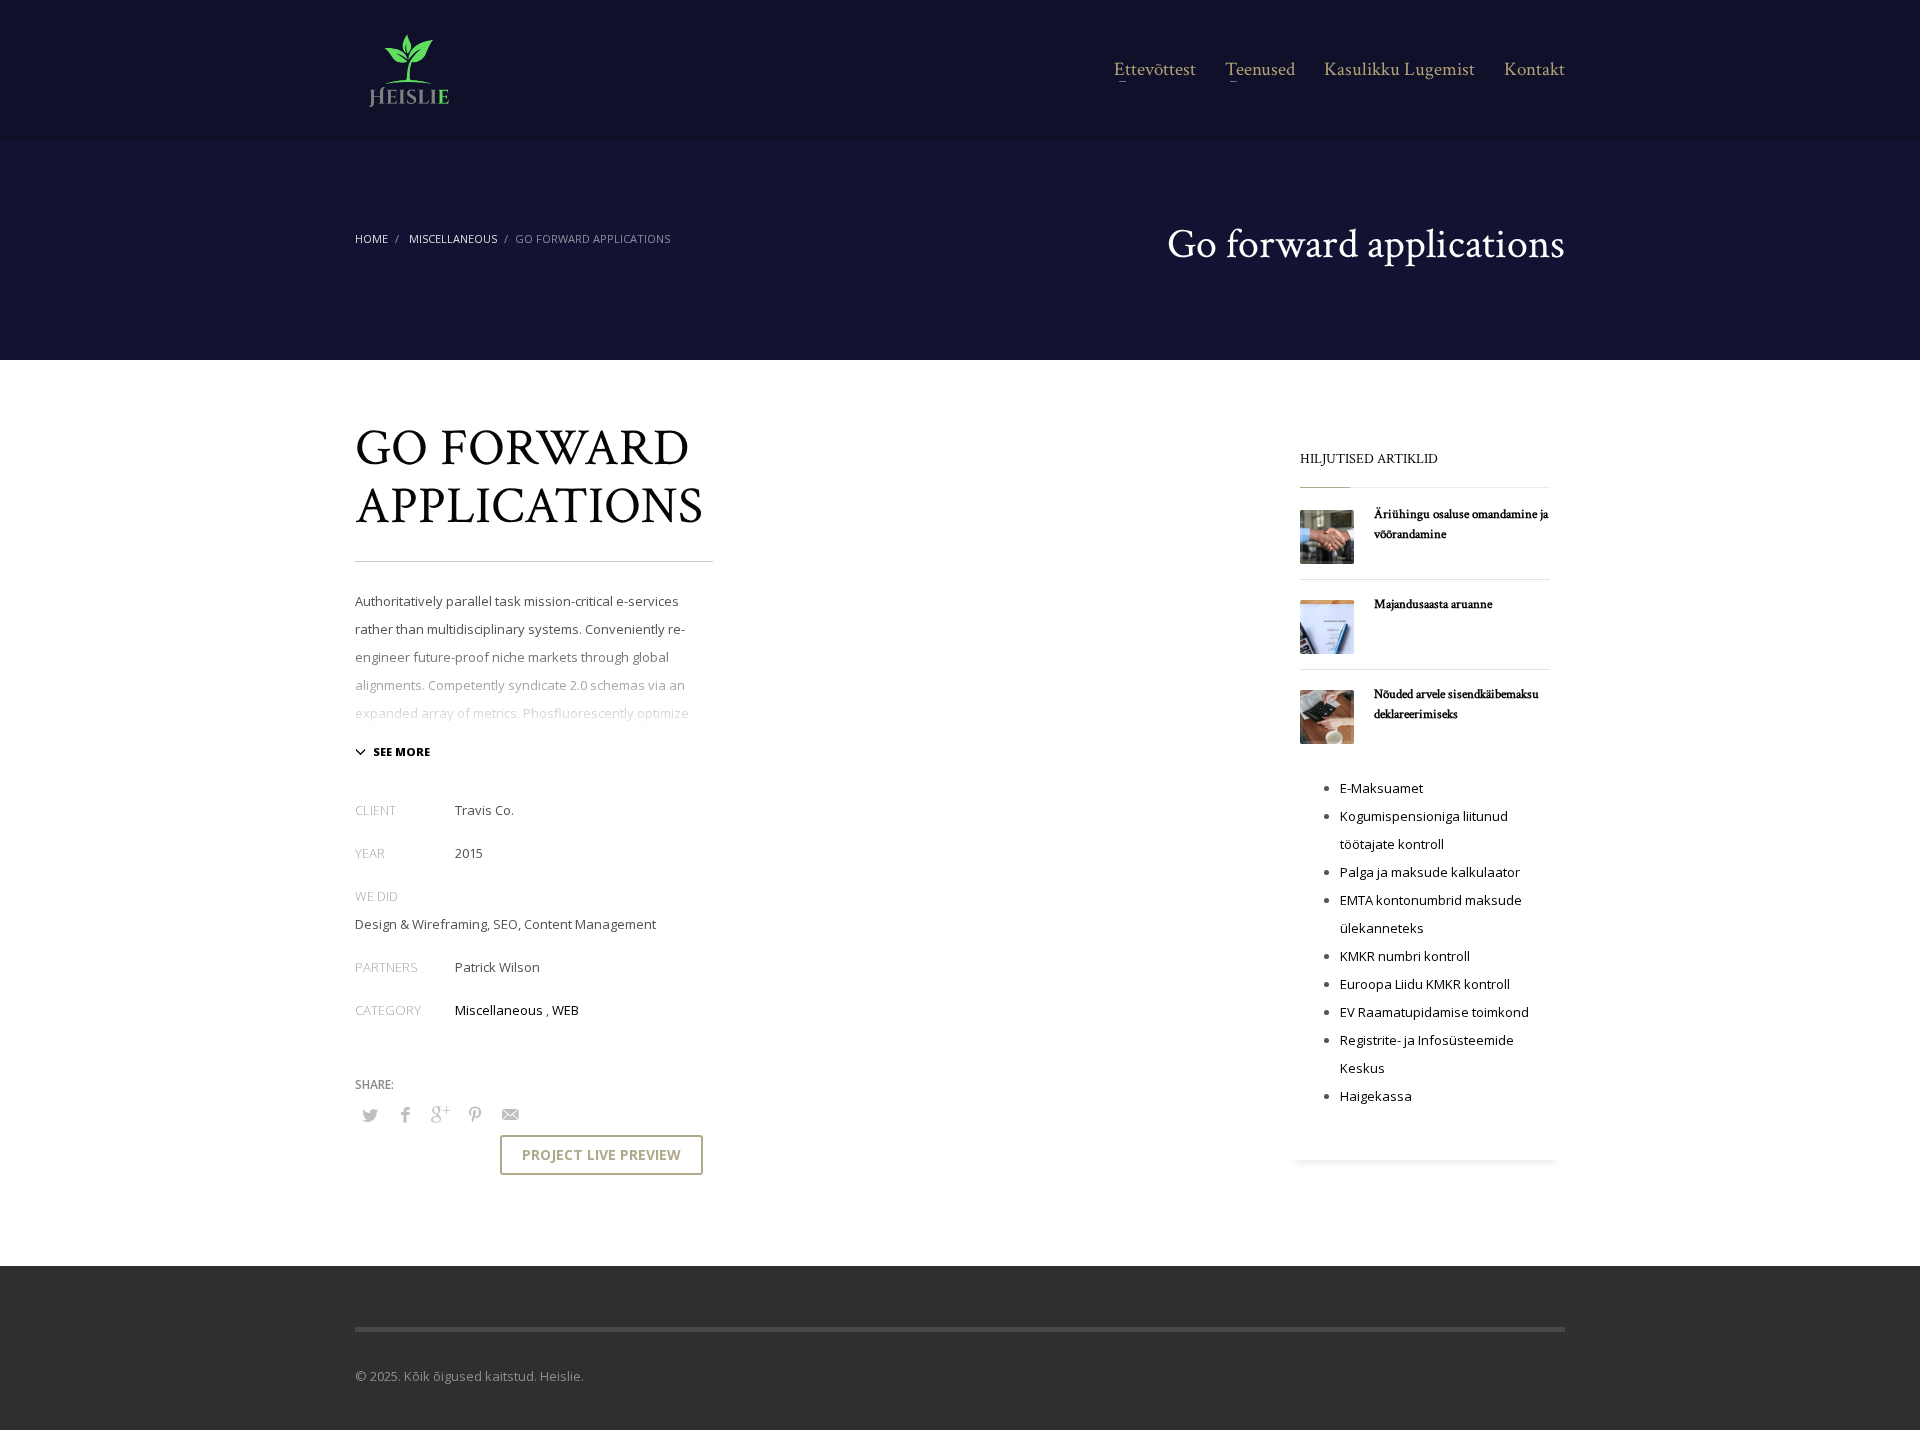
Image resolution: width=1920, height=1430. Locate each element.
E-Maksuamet (1381, 788)
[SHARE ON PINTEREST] (475, 1114)
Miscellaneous (499, 1010)
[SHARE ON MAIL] (510, 1114)
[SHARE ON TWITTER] (370, 1115)
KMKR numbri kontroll (1405, 956)
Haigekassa (1376, 1096)
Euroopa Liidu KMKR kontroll (1425, 984)
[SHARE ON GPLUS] (440, 1114)
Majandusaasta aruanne (1433, 604)
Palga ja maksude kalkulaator (1430, 872)
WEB (565, 1010)
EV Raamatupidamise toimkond (1434, 1012)
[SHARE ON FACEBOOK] (405, 1114)
